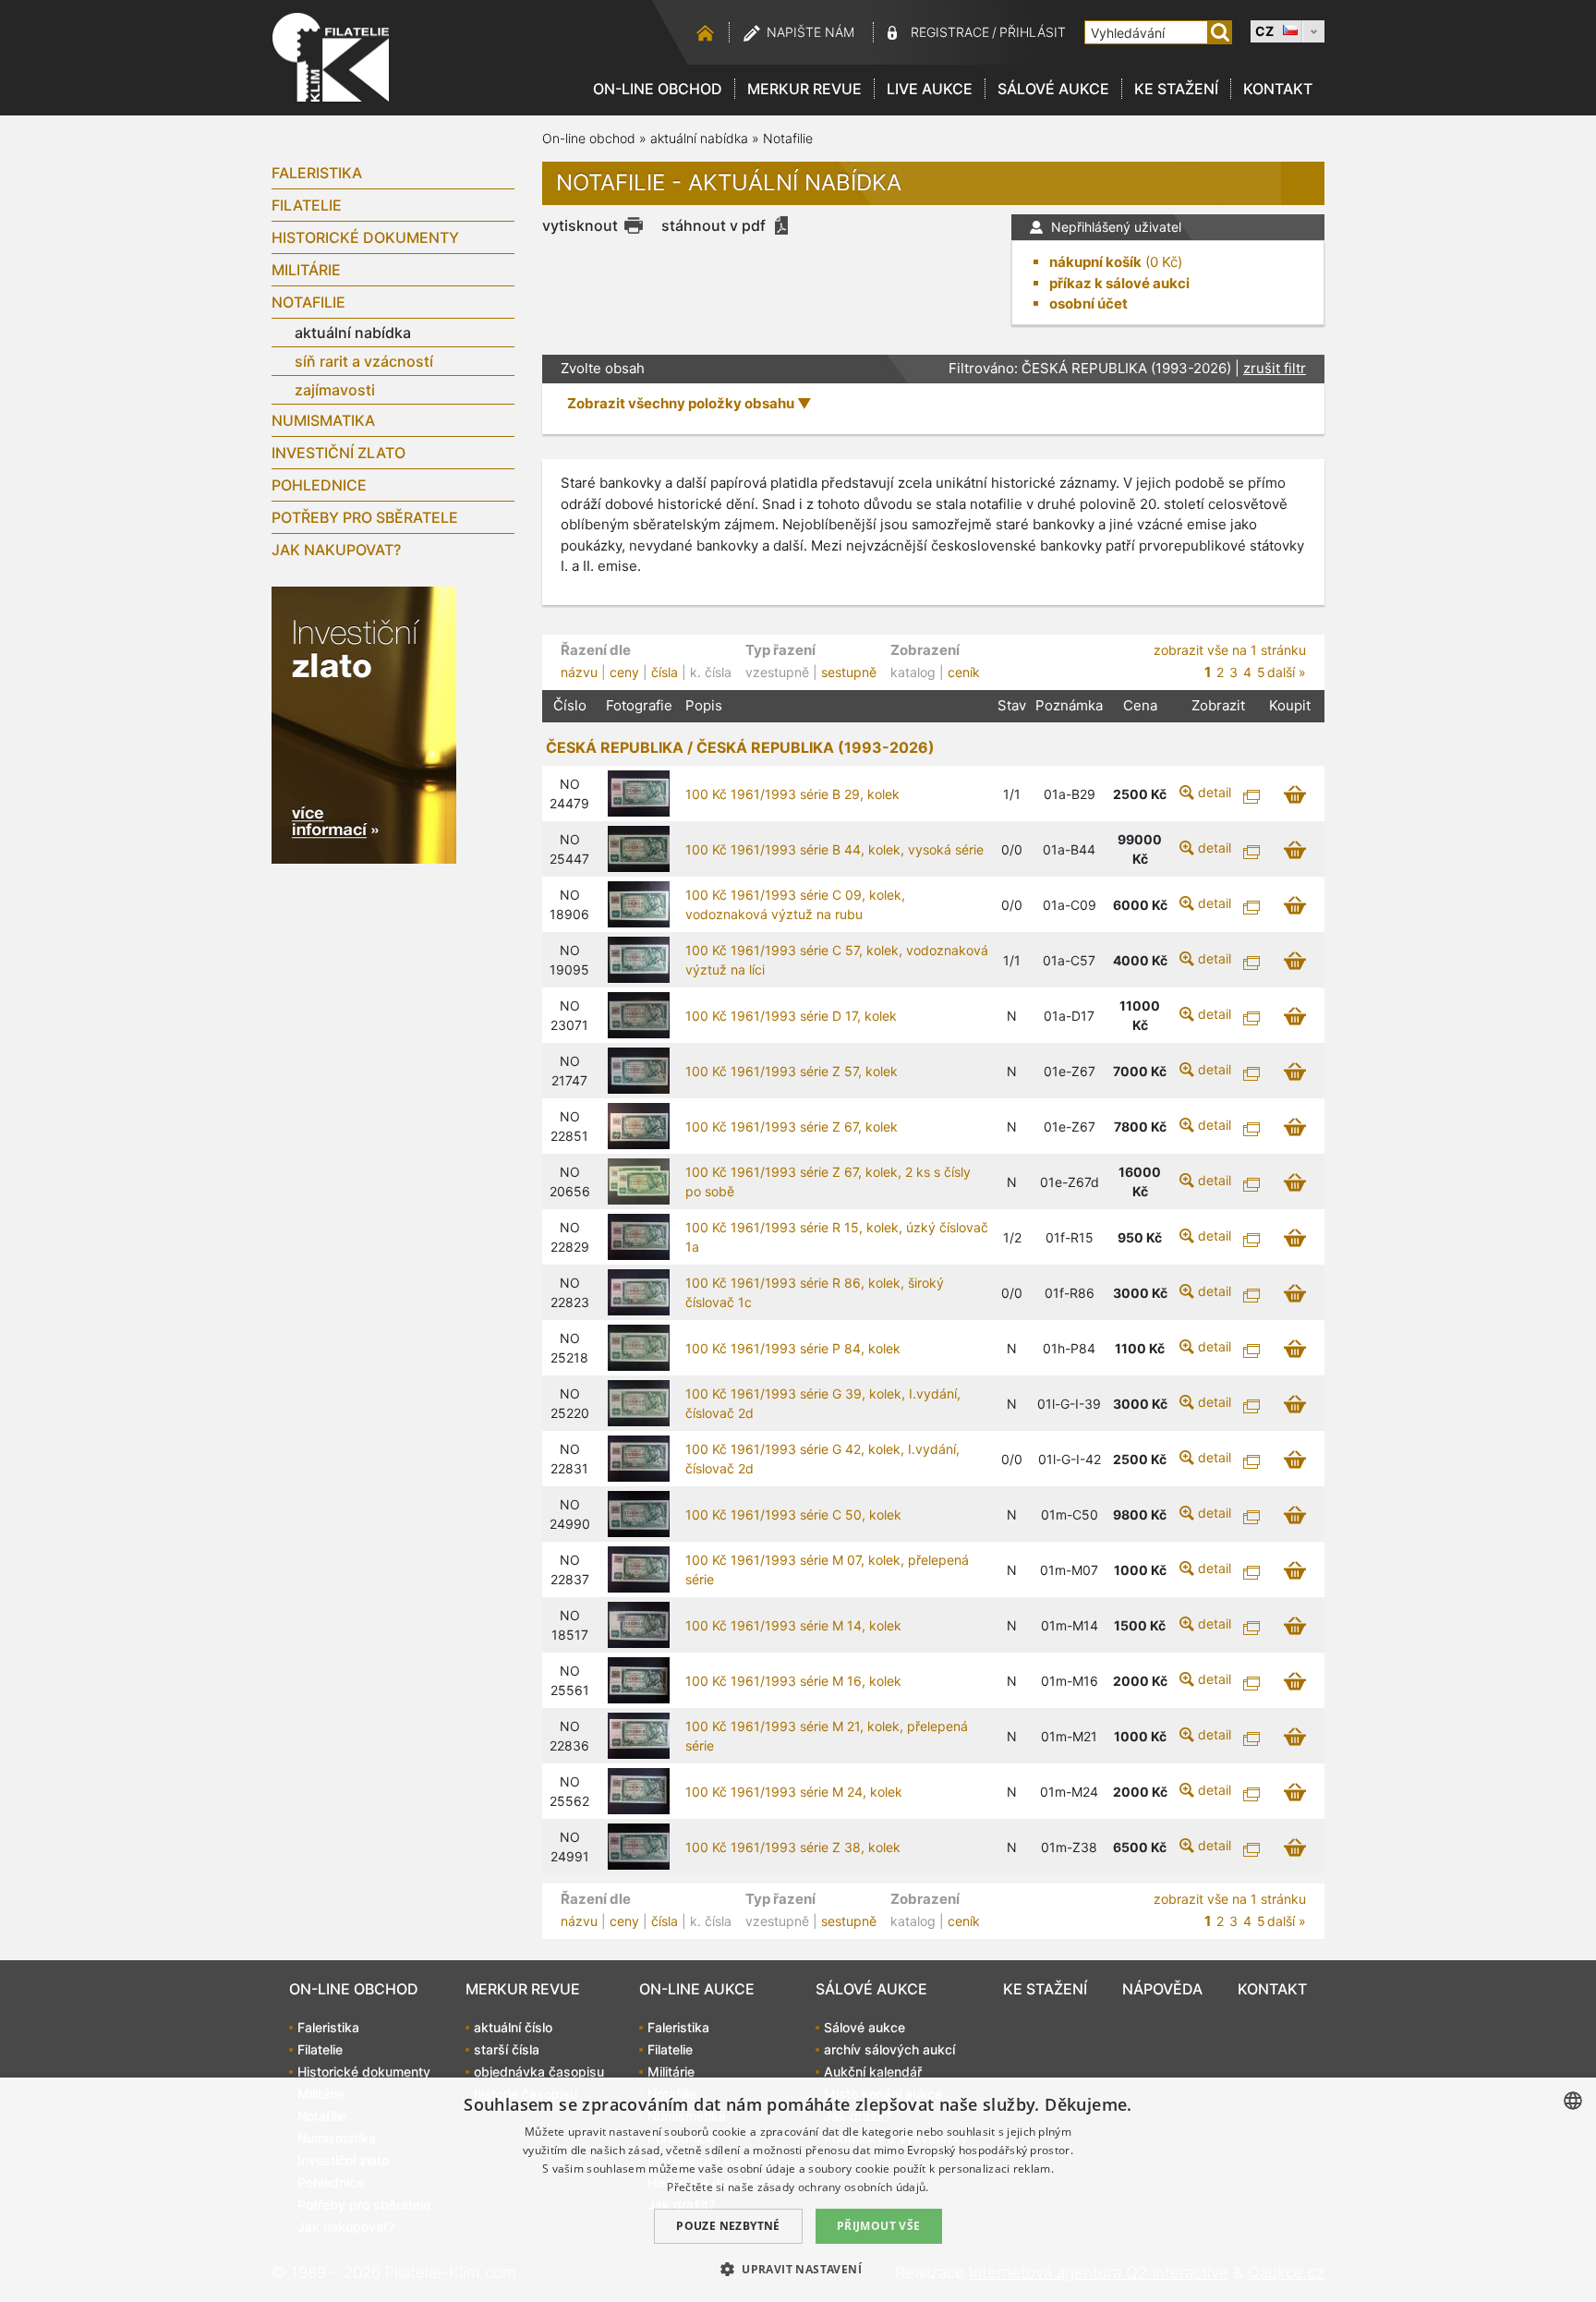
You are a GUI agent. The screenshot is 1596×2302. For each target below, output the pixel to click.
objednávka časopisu (539, 2072)
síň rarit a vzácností (364, 361)
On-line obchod (658, 89)
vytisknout (580, 225)
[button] (798, 2269)
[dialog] (798, 2190)
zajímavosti (335, 390)
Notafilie (308, 302)
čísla (665, 672)
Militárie (306, 270)
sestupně (849, 672)
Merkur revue (804, 89)
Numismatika (323, 420)
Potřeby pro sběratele (365, 517)
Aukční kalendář (873, 2072)
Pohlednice (319, 485)
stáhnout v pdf (713, 225)
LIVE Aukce (930, 89)
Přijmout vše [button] (879, 2226)
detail (1215, 792)
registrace (950, 32)
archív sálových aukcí (889, 2049)
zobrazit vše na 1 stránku (1230, 650)
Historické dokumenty (365, 237)
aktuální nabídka (353, 333)
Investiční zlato (339, 453)
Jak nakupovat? (336, 550)
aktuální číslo (513, 2027)
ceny (624, 672)
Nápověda (1162, 1989)
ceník (964, 672)
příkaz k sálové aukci (1119, 283)
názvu (579, 672)
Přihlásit (1033, 32)
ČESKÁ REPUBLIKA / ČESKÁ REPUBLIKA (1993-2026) (740, 747)
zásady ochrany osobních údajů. (843, 2187)
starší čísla (507, 2049)
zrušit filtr (1275, 368)
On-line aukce (697, 1989)
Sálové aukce (1053, 89)
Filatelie (307, 205)
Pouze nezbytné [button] (728, 2226)
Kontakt (1278, 89)
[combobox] (1573, 2101)
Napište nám (810, 32)
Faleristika (317, 173)
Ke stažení (1176, 89)
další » (1287, 672)
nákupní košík (1095, 262)
